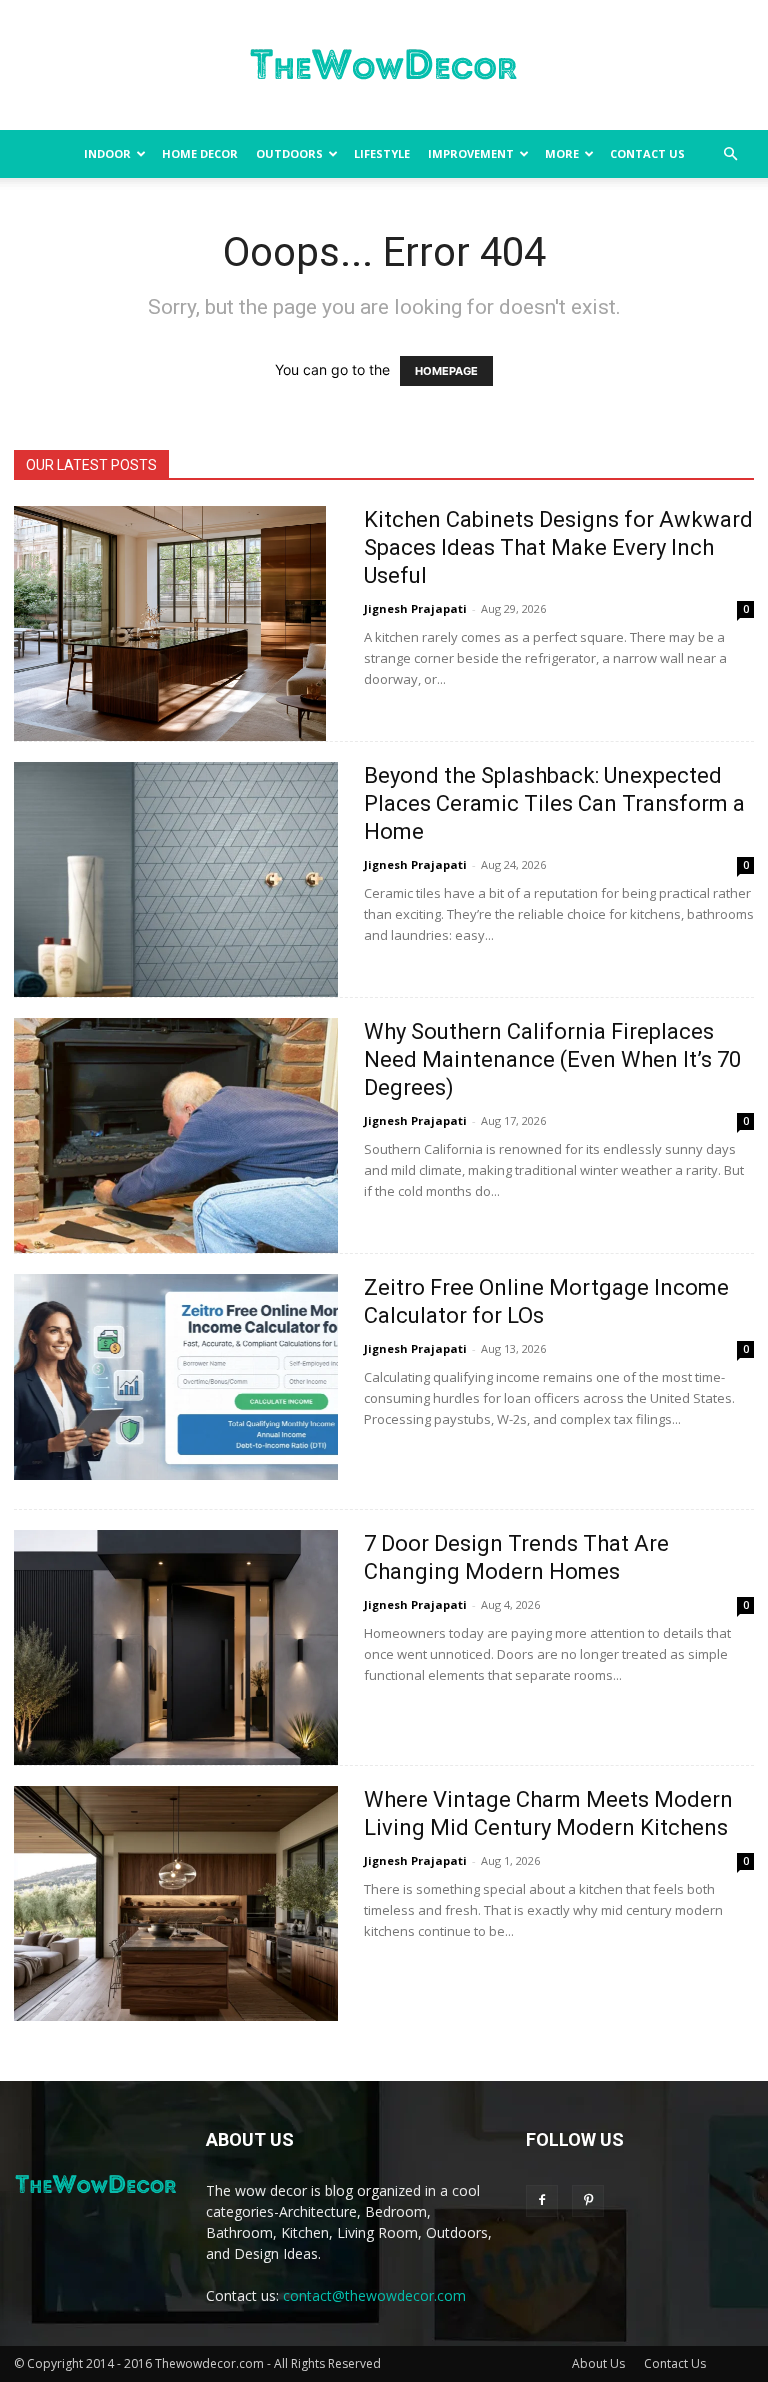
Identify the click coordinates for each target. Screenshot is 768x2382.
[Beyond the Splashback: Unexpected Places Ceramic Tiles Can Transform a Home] (176, 879)
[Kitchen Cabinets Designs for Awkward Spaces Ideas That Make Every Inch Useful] (170, 623)
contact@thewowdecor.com (374, 2295)
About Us (598, 2363)
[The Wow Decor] (384, 66)
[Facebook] (542, 2201)
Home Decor (200, 153)
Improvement (471, 153)
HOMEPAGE (446, 371)
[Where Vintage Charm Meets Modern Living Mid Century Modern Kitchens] (176, 1903)
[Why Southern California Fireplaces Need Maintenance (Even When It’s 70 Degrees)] (176, 1135)
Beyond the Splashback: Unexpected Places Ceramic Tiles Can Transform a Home (554, 803)
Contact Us (647, 153)
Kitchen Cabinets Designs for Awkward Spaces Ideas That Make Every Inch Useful (558, 547)
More (562, 153)
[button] (730, 154)
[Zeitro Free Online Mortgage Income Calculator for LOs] (176, 1377)
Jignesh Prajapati (415, 608)
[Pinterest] (588, 2201)
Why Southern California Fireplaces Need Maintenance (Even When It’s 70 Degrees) (552, 1059)
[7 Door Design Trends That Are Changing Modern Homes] (176, 1647)
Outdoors (289, 153)
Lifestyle (382, 153)
